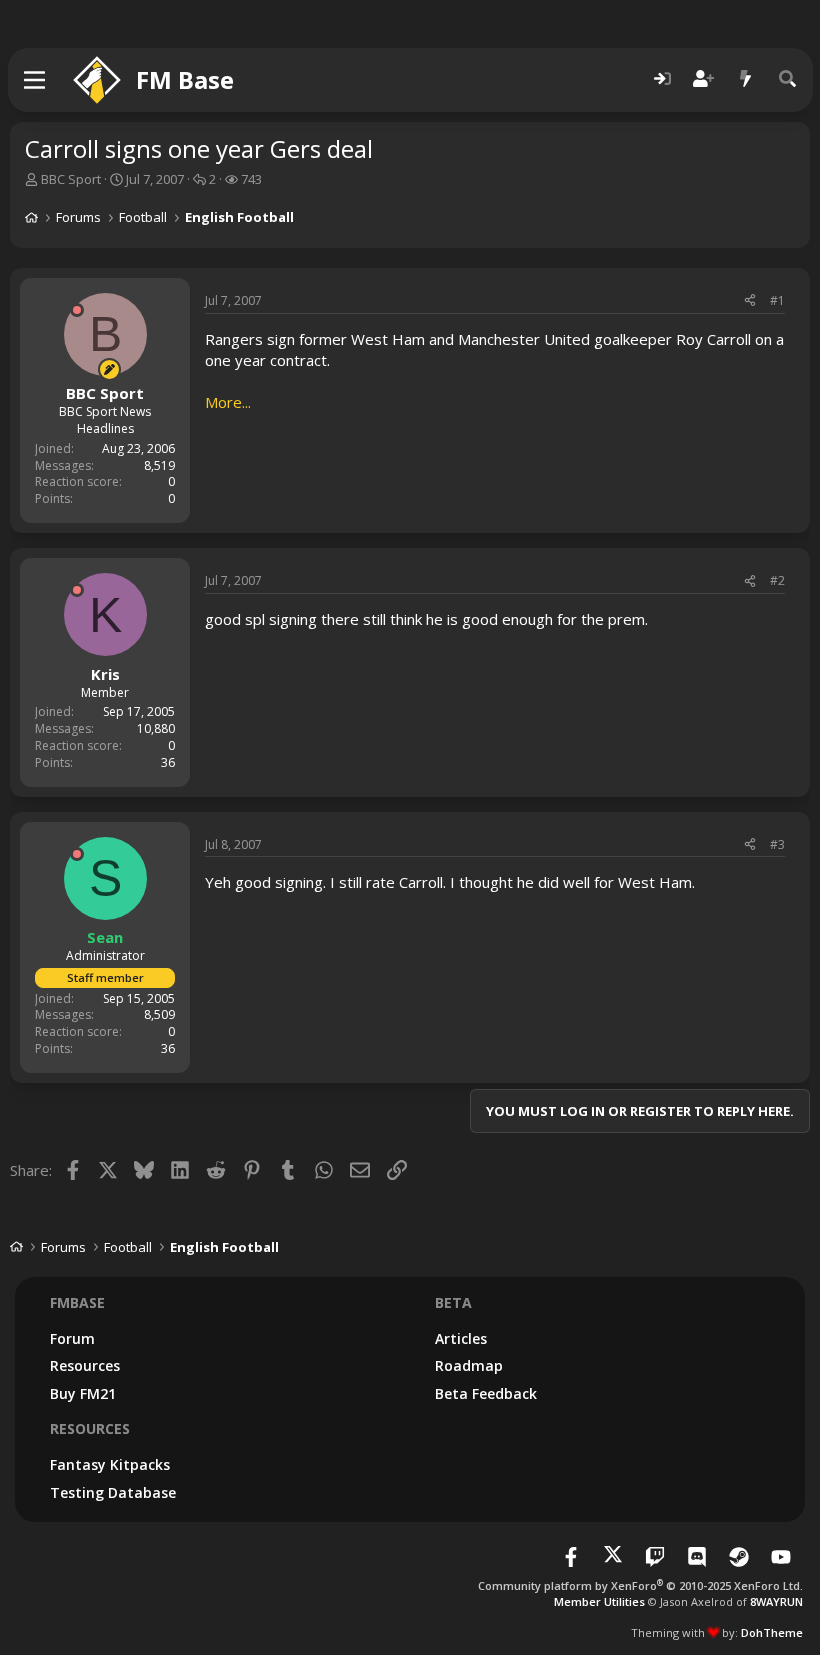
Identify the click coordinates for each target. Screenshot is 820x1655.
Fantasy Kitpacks (110, 1464)
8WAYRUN (776, 1601)
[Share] (750, 301)
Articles (461, 1338)
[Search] (788, 79)
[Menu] (35, 80)
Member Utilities (599, 1601)
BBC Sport (71, 179)
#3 (777, 844)
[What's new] (746, 79)
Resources (85, 1365)
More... (228, 402)
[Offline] (77, 310)
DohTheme (772, 1632)
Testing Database (113, 1492)
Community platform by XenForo (640, 1585)
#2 (777, 580)
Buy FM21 (83, 1393)
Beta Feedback (486, 1393)
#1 (777, 300)
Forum (72, 1338)
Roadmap (469, 1365)
